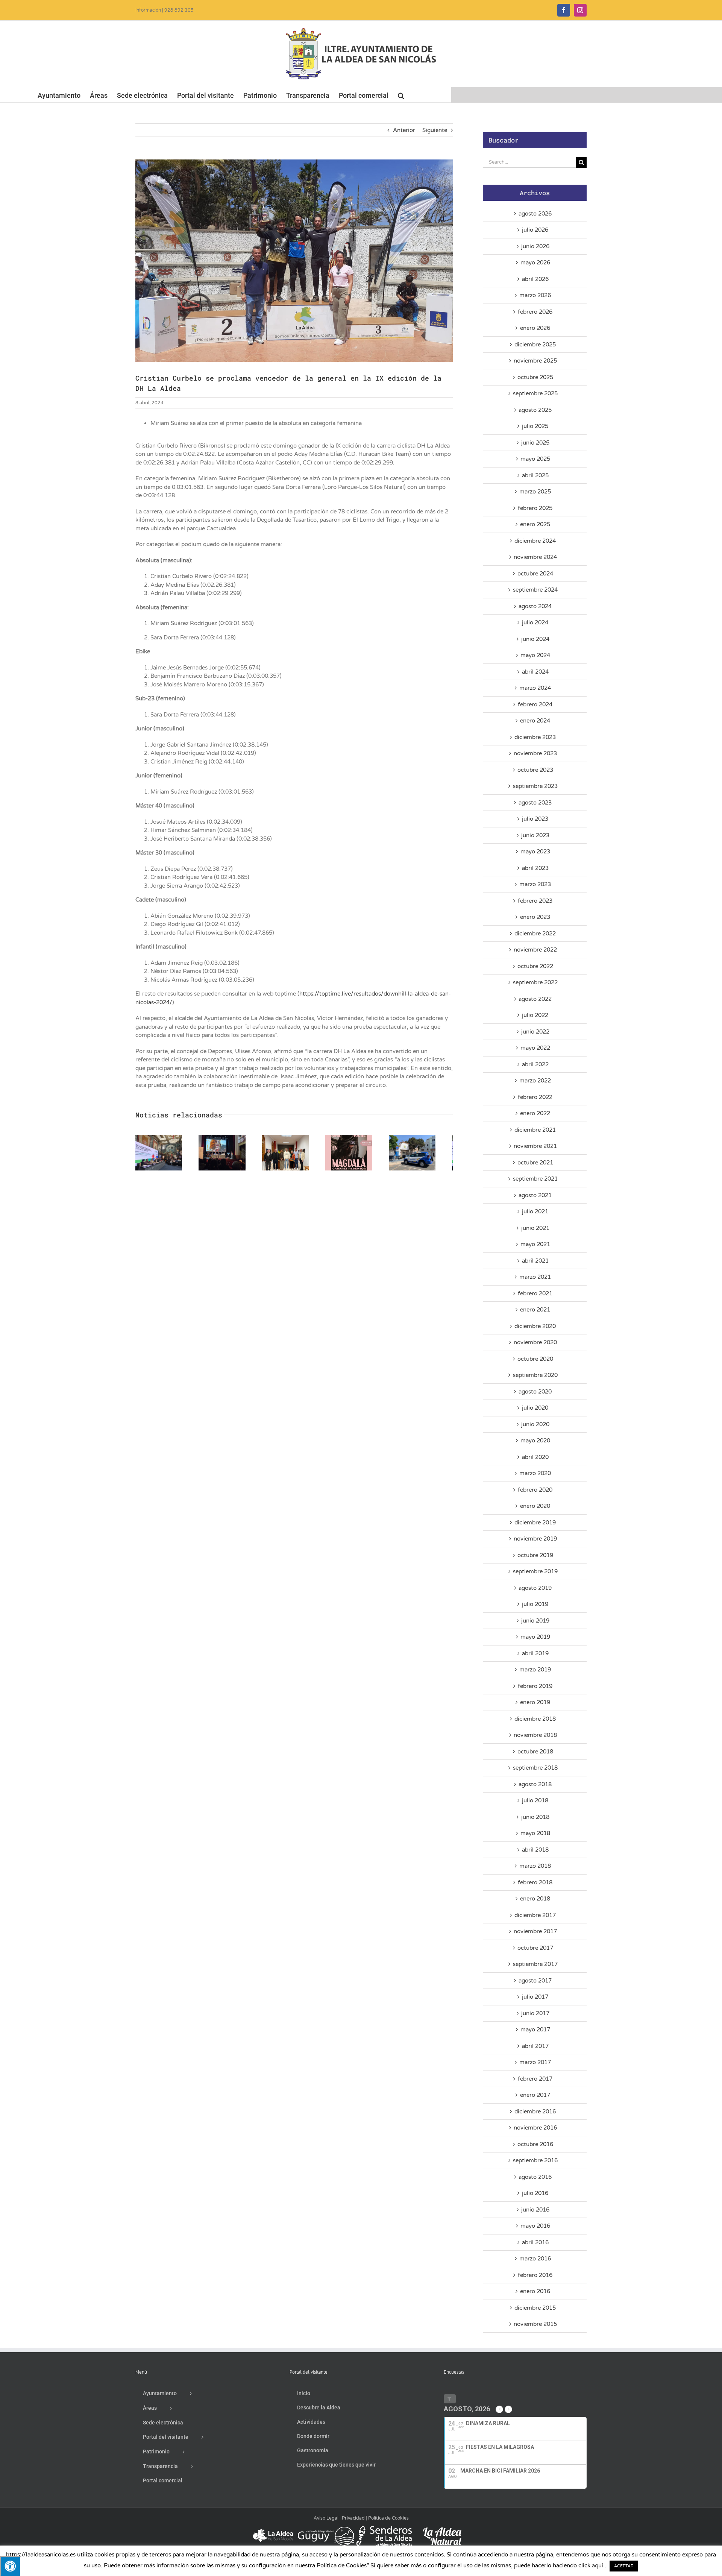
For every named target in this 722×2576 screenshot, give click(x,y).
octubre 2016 (535, 2144)
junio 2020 (535, 1424)
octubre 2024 (535, 574)
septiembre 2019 (535, 1571)
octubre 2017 (535, 1948)
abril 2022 (535, 1064)
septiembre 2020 (535, 1375)
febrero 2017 (535, 2079)
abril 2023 (535, 868)
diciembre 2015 (535, 2308)
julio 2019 (535, 1604)
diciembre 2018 (535, 1719)
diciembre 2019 (535, 1523)
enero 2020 (535, 1506)
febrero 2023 (535, 901)
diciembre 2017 (535, 1915)
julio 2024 (535, 622)
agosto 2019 (535, 1588)
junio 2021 (535, 1228)
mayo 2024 (535, 655)
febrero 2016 (535, 2275)
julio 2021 (535, 1211)
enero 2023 (535, 917)
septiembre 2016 (535, 2160)
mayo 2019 (535, 1637)
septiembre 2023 (535, 786)
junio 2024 (535, 639)
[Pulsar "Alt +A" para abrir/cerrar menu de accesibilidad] (10, 2566)
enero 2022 (535, 1113)
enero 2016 (535, 2291)
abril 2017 (535, 2046)
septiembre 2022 (535, 982)
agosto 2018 (535, 1784)
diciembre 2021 (535, 1130)
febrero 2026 (535, 312)
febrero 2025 (535, 508)
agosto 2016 (535, 2177)
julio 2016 (535, 2193)
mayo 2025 (535, 459)
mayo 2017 (535, 2030)
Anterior (404, 130)
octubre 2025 (535, 377)
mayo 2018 (535, 1833)
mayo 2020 (535, 1441)
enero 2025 (535, 524)
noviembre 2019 (535, 1539)
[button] (401, 95)
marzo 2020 (535, 1473)
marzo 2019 (535, 1670)
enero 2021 (535, 1310)
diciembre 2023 (535, 737)
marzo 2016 (535, 2259)
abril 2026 (535, 279)
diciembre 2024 (535, 541)
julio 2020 (535, 1408)
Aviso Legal (326, 2518)
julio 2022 (535, 1015)
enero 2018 (535, 1899)
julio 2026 (535, 230)
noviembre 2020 (535, 1342)
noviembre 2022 (535, 950)
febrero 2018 (535, 1882)
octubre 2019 (535, 1555)
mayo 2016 (535, 2226)
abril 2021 (535, 1261)
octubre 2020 (535, 1359)
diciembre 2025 (535, 345)
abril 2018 (535, 1850)
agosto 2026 (535, 214)
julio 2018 (535, 1800)
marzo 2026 (535, 295)
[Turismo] (274, 2529)
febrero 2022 (535, 1097)
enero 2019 (535, 1702)
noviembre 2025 (535, 361)
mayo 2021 (535, 1244)
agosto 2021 (535, 1195)
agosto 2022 (535, 999)
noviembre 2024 (535, 557)
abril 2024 (535, 672)
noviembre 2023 (535, 753)
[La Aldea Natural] (442, 2529)
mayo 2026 (535, 263)
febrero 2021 (535, 1293)
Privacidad (353, 2518)
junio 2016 (535, 2210)
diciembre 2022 (535, 934)
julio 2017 (535, 1997)
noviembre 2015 (535, 2324)
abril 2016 (535, 2242)
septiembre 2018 (535, 1768)
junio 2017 (535, 2013)
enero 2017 (535, 2095)
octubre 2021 (535, 1163)
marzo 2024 (535, 688)
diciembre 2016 (535, 2112)
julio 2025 (535, 426)
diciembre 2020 (535, 1326)
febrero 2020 (535, 1490)
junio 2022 (535, 1032)
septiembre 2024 (535, 590)
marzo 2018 (535, 1866)
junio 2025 (535, 443)
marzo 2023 (535, 884)
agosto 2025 (535, 410)
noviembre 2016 (535, 2128)
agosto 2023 (535, 803)
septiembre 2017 (535, 1964)
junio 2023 (535, 835)
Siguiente (435, 130)
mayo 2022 (535, 1048)
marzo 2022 (535, 1081)
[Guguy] (326, 2529)
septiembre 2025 (535, 393)
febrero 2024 (535, 704)
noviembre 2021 (535, 1146)
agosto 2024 (535, 606)
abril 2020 (535, 1457)
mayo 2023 (535, 852)
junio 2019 (535, 1621)
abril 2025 (535, 475)
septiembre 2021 (535, 1179)
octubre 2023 (535, 770)
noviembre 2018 (535, 1735)
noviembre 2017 (535, 1931)
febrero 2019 (535, 1686)
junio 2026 (535, 246)
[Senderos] (384, 2529)
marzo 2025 (535, 492)
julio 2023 (535, 819)
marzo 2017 (535, 2062)
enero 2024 (535, 721)
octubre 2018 (535, 1752)
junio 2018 (535, 1817)
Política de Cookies (388, 2518)
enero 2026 (535, 328)
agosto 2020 (535, 1392)
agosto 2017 (535, 1981)
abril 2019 (535, 1653)
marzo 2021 (535, 1277)
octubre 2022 (535, 966)
